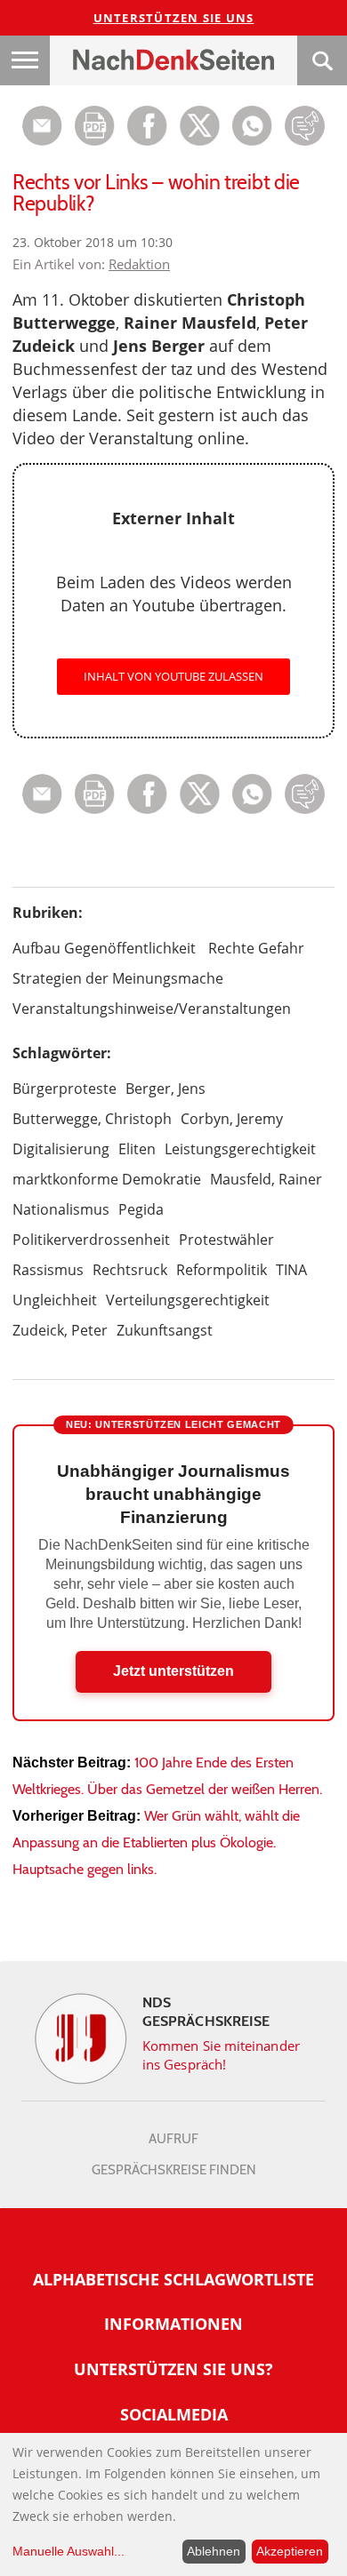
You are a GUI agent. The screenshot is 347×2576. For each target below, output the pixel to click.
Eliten (137, 1149)
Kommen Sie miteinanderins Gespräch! (221, 2055)
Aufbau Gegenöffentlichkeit (104, 948)
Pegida (141, 1209)
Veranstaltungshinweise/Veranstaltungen (152, 1009)
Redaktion (139, 264)
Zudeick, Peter (60, 1330)
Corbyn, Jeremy (232, 1119)
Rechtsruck (130, 1270)
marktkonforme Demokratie (107, 1179)
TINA (291, 1270)
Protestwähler (226, 1240)
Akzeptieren (290, 2551)
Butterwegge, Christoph (92, 1119)
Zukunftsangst (165, 1330)
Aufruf (173, 2139)
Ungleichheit (55, 1300)
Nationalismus (61, 1209)
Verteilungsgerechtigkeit (188, 1300)
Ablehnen (214, 2551)
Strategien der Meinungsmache (118, 978)
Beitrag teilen (42, 126)
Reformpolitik (222, 1270)
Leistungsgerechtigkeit (240, 1149)
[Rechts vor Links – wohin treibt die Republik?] (252, 141)
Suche (322, 60)
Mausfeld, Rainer (266, 1179)
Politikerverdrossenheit (91, 1240)
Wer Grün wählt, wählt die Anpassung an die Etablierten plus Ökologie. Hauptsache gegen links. (156, 1842)
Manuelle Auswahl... (69, 2551)
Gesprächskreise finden (174, 2170)
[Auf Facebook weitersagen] (147, 141)
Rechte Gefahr (256, 948)
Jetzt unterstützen (173, 1671)
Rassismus (48, 1270)
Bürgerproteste (65, 1089)
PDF (95, 126)
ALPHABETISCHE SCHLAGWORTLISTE (173, 2279)
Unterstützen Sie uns (174, 18)
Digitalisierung (61, 1149)
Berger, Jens (165, 1089)
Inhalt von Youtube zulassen (173, 676)
